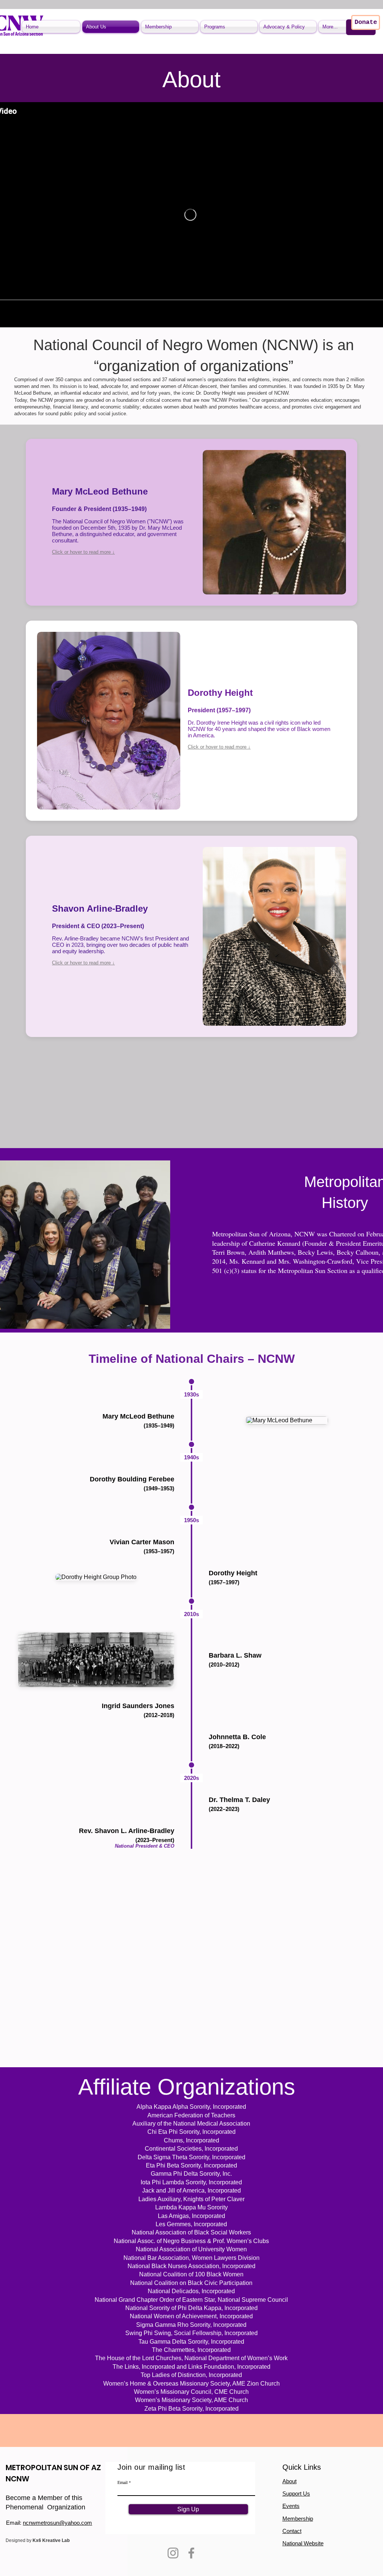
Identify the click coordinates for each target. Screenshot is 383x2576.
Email (122, 2482)
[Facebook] (191, 2553)
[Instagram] (173, 2553)
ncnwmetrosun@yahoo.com (57, 2523)
